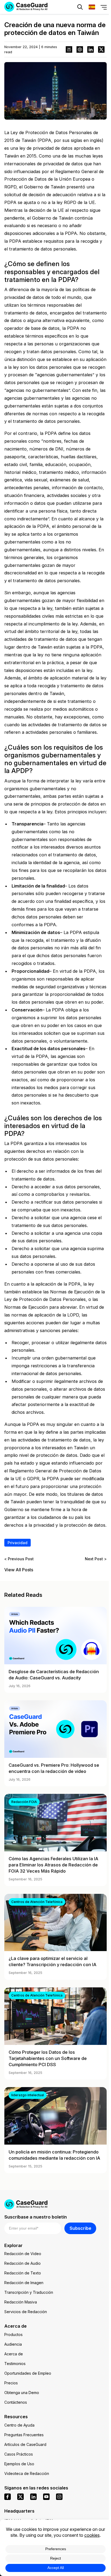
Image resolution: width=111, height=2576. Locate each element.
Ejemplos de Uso (19, 2464)
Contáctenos (16, 2402)
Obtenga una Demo (22, 2393)
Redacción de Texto (23, 2273)
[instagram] (59, 2497)
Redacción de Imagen (24, 2283)
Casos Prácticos (19, 2454)
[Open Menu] (104, 7)
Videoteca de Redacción (27, 2473)
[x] (20, 2497)
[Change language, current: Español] (92, 7)
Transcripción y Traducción (29, 2292)
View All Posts (19, 1570)
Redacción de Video (23, 2254)
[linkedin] (33, 2497)
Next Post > (96, 1559)
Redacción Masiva (21, 2302)
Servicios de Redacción (26, 2312)
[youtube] (46, 2497)
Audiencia (13, 2344)
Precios (11, 2383)
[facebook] (8, 2497)
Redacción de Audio (22, 2263)
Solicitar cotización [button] (27, 23)
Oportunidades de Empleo (28, 2373)
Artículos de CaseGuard (25, 2444)
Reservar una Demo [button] (84, 23)
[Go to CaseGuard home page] (55, 2204)
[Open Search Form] (80, 7)
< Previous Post (19, 1559)
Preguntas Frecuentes (24, 2435)
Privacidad (18, 1543)
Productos (13, 2334)
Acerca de (14, 2354)
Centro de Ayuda (19, 2425)
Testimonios (15, 2364)
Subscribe (80, 2228)
